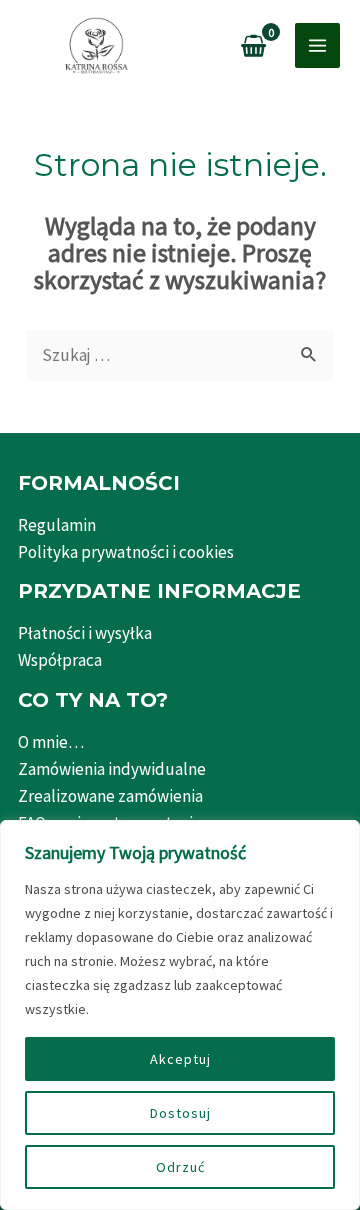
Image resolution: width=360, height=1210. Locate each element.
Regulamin (57, 525)
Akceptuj (180, 1059)
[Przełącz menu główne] (317, 45)
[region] (180, 1015)
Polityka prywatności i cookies (126, 552)
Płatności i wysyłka (85, 633)
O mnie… (51, 742)
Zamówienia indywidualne (112, 769)
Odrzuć (180, 1167)
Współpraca (60, 660)
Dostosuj (180, 1113)
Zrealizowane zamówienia (110, 796)
